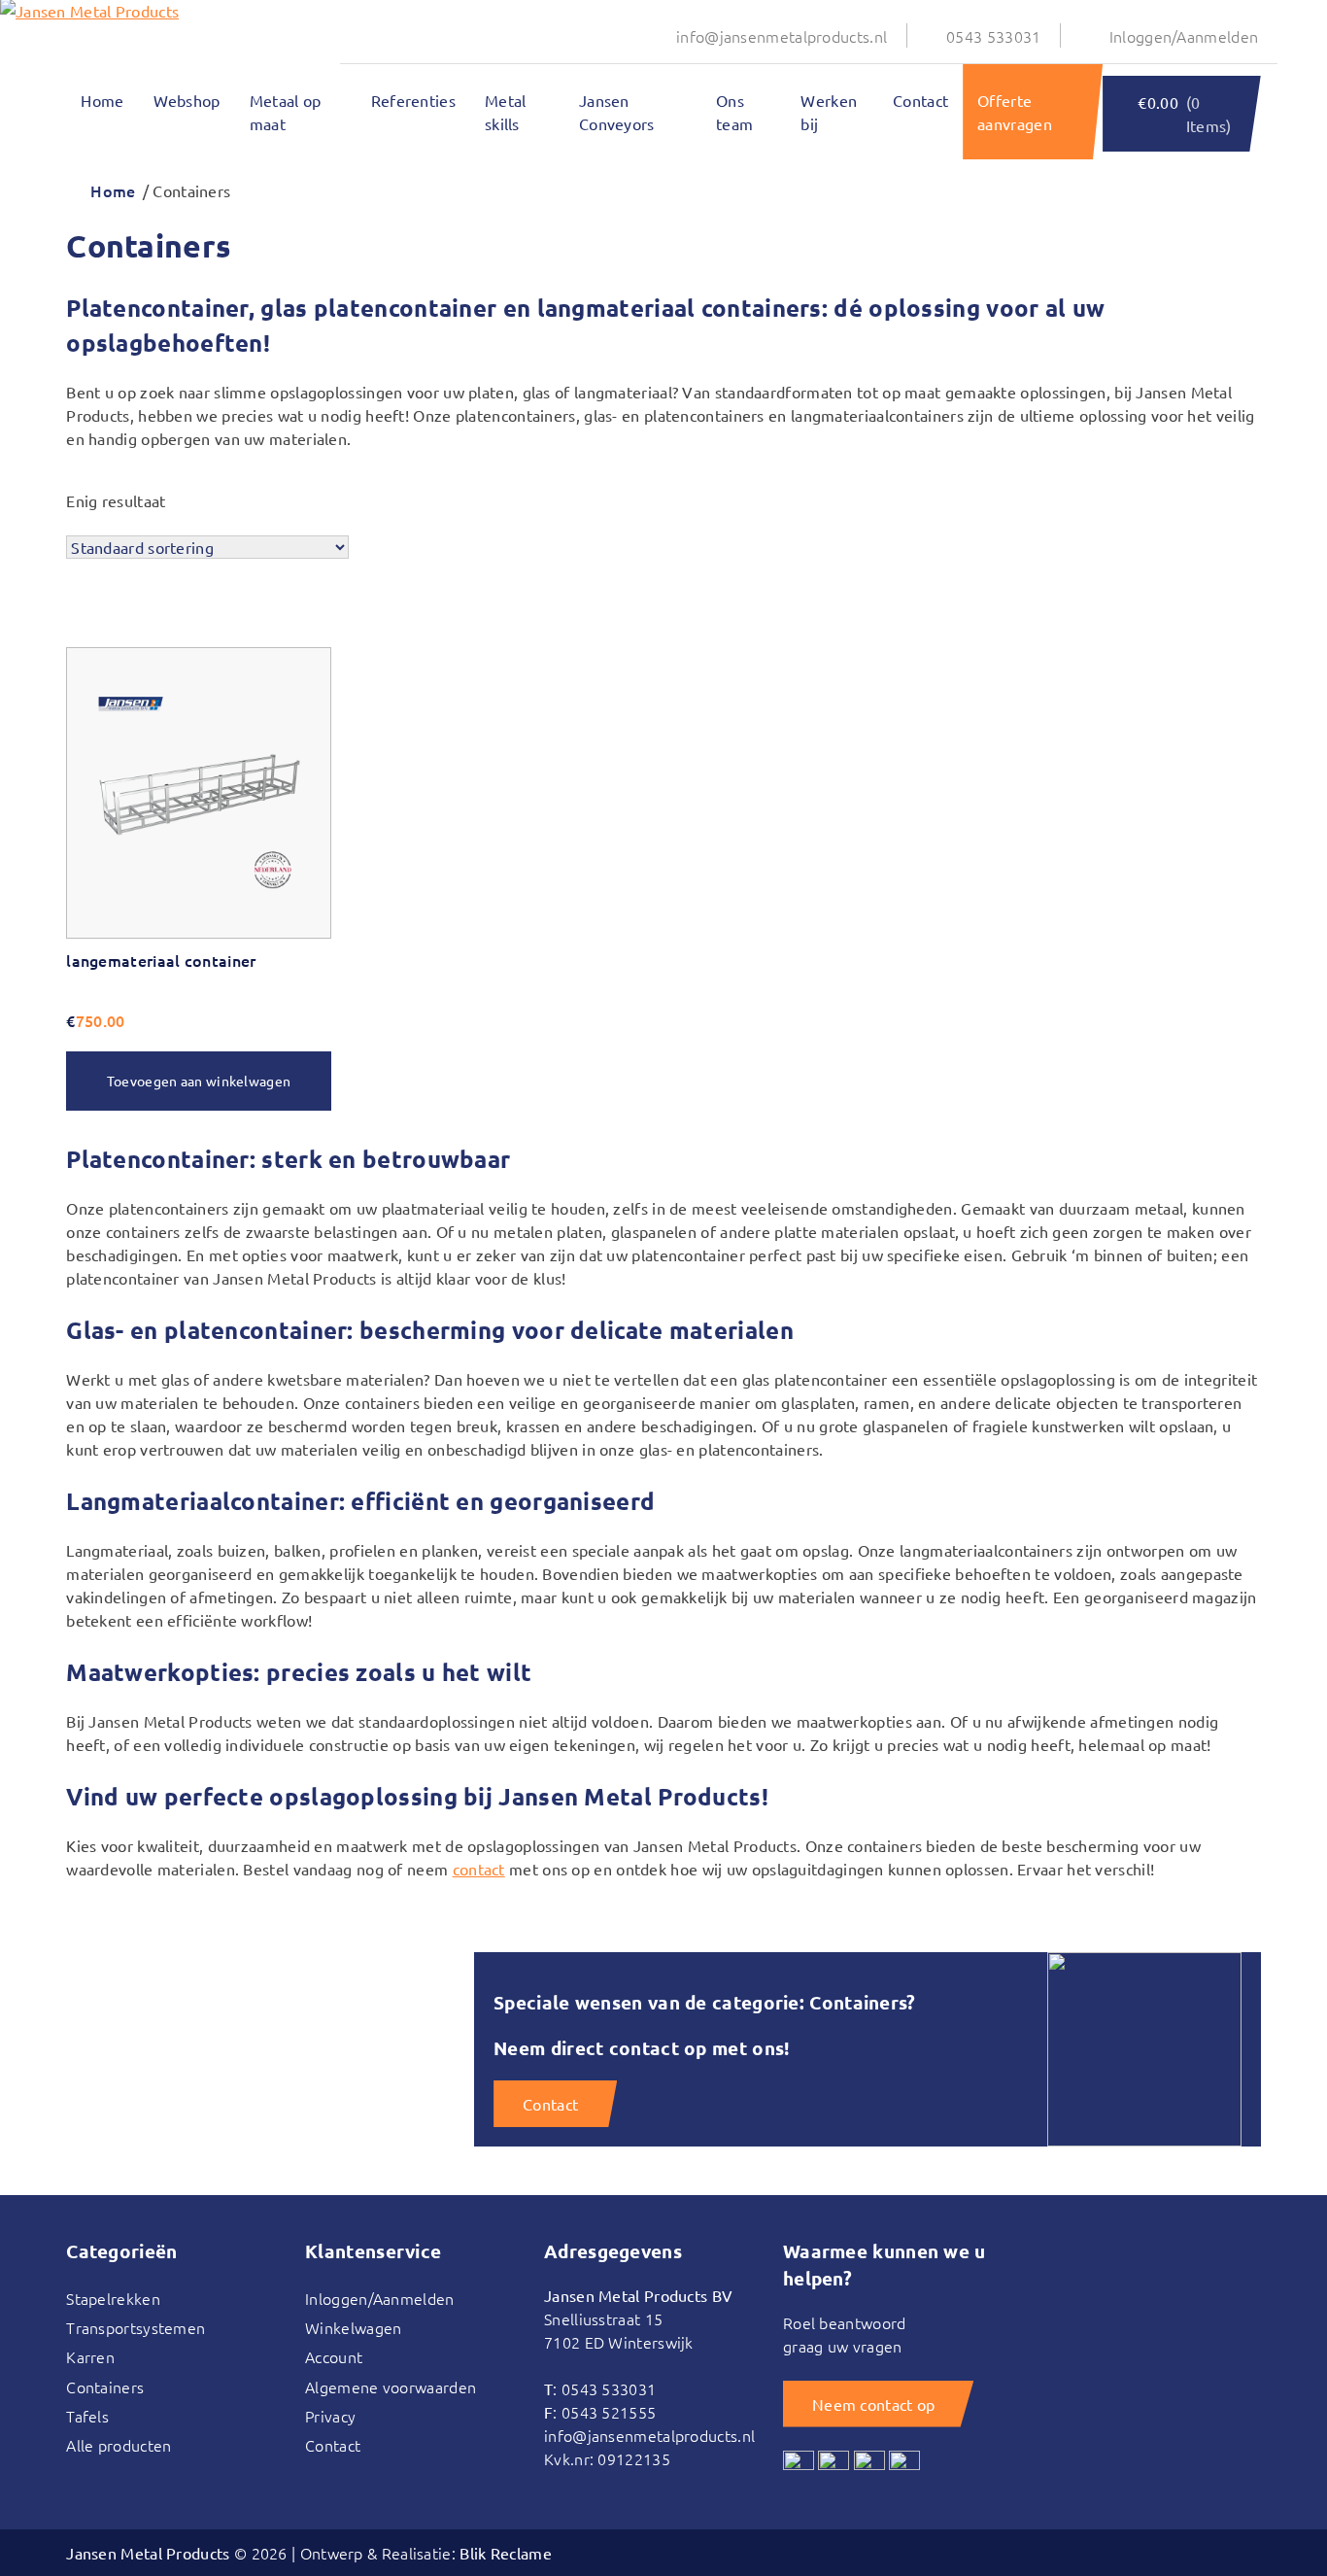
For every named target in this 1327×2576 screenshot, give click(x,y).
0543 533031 (993, 36)
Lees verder (125, 627)
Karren (90, 2356)
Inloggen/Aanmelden (1184, 36)
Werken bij (829, 112)
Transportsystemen (136, 2327)
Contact (920, 100)
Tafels (87, 2416)
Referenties (413, 100)
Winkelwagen (353, 2327)
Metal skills (506, 112)
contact (479, 1869)
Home (102, 100)
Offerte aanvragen (1015, 112)
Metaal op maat (286, 112)
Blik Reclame (506, 2553)
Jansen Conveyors (617, 112)
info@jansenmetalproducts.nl (782, 36)
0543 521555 (609, 2412)
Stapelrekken (113, 2298)
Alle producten (119, 2445)
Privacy (330, 2416)
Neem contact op (874, 2404)
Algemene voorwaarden (391, 2387)
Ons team (734, 112)
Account (334, 2356)
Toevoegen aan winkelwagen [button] (199, 1081)
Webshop (187, 100)
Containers (105, 2387)
